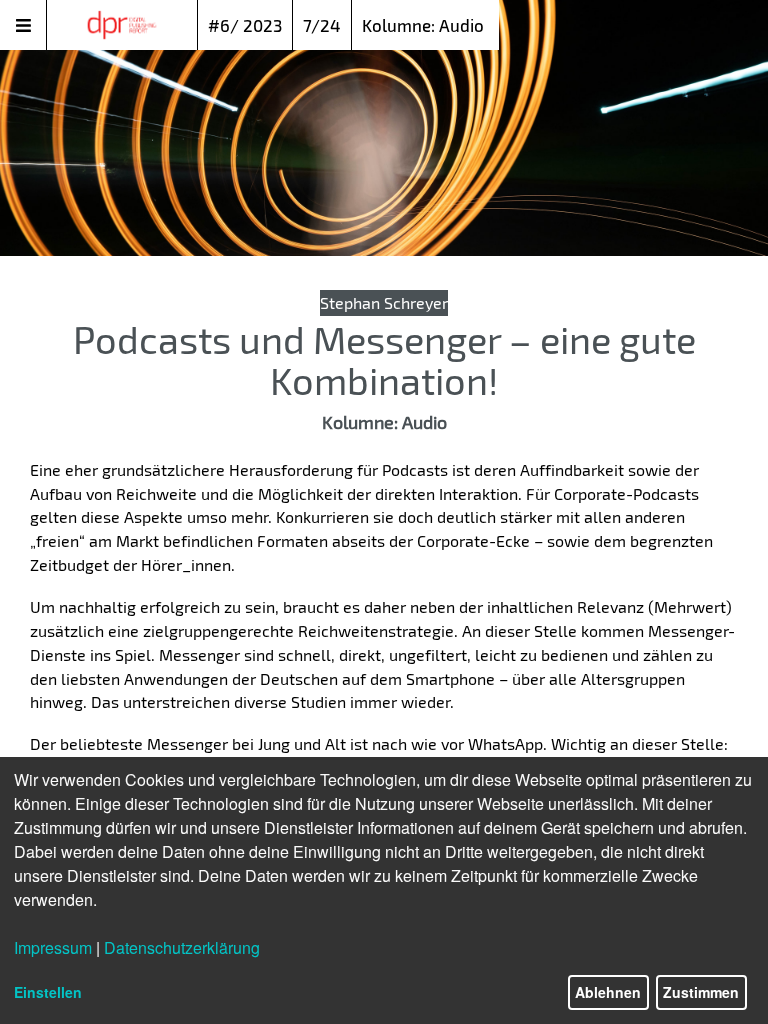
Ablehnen (608, 992)
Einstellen (48, 992)
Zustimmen (701, 992)
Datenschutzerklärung (182, 947)
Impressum (53, 947)
